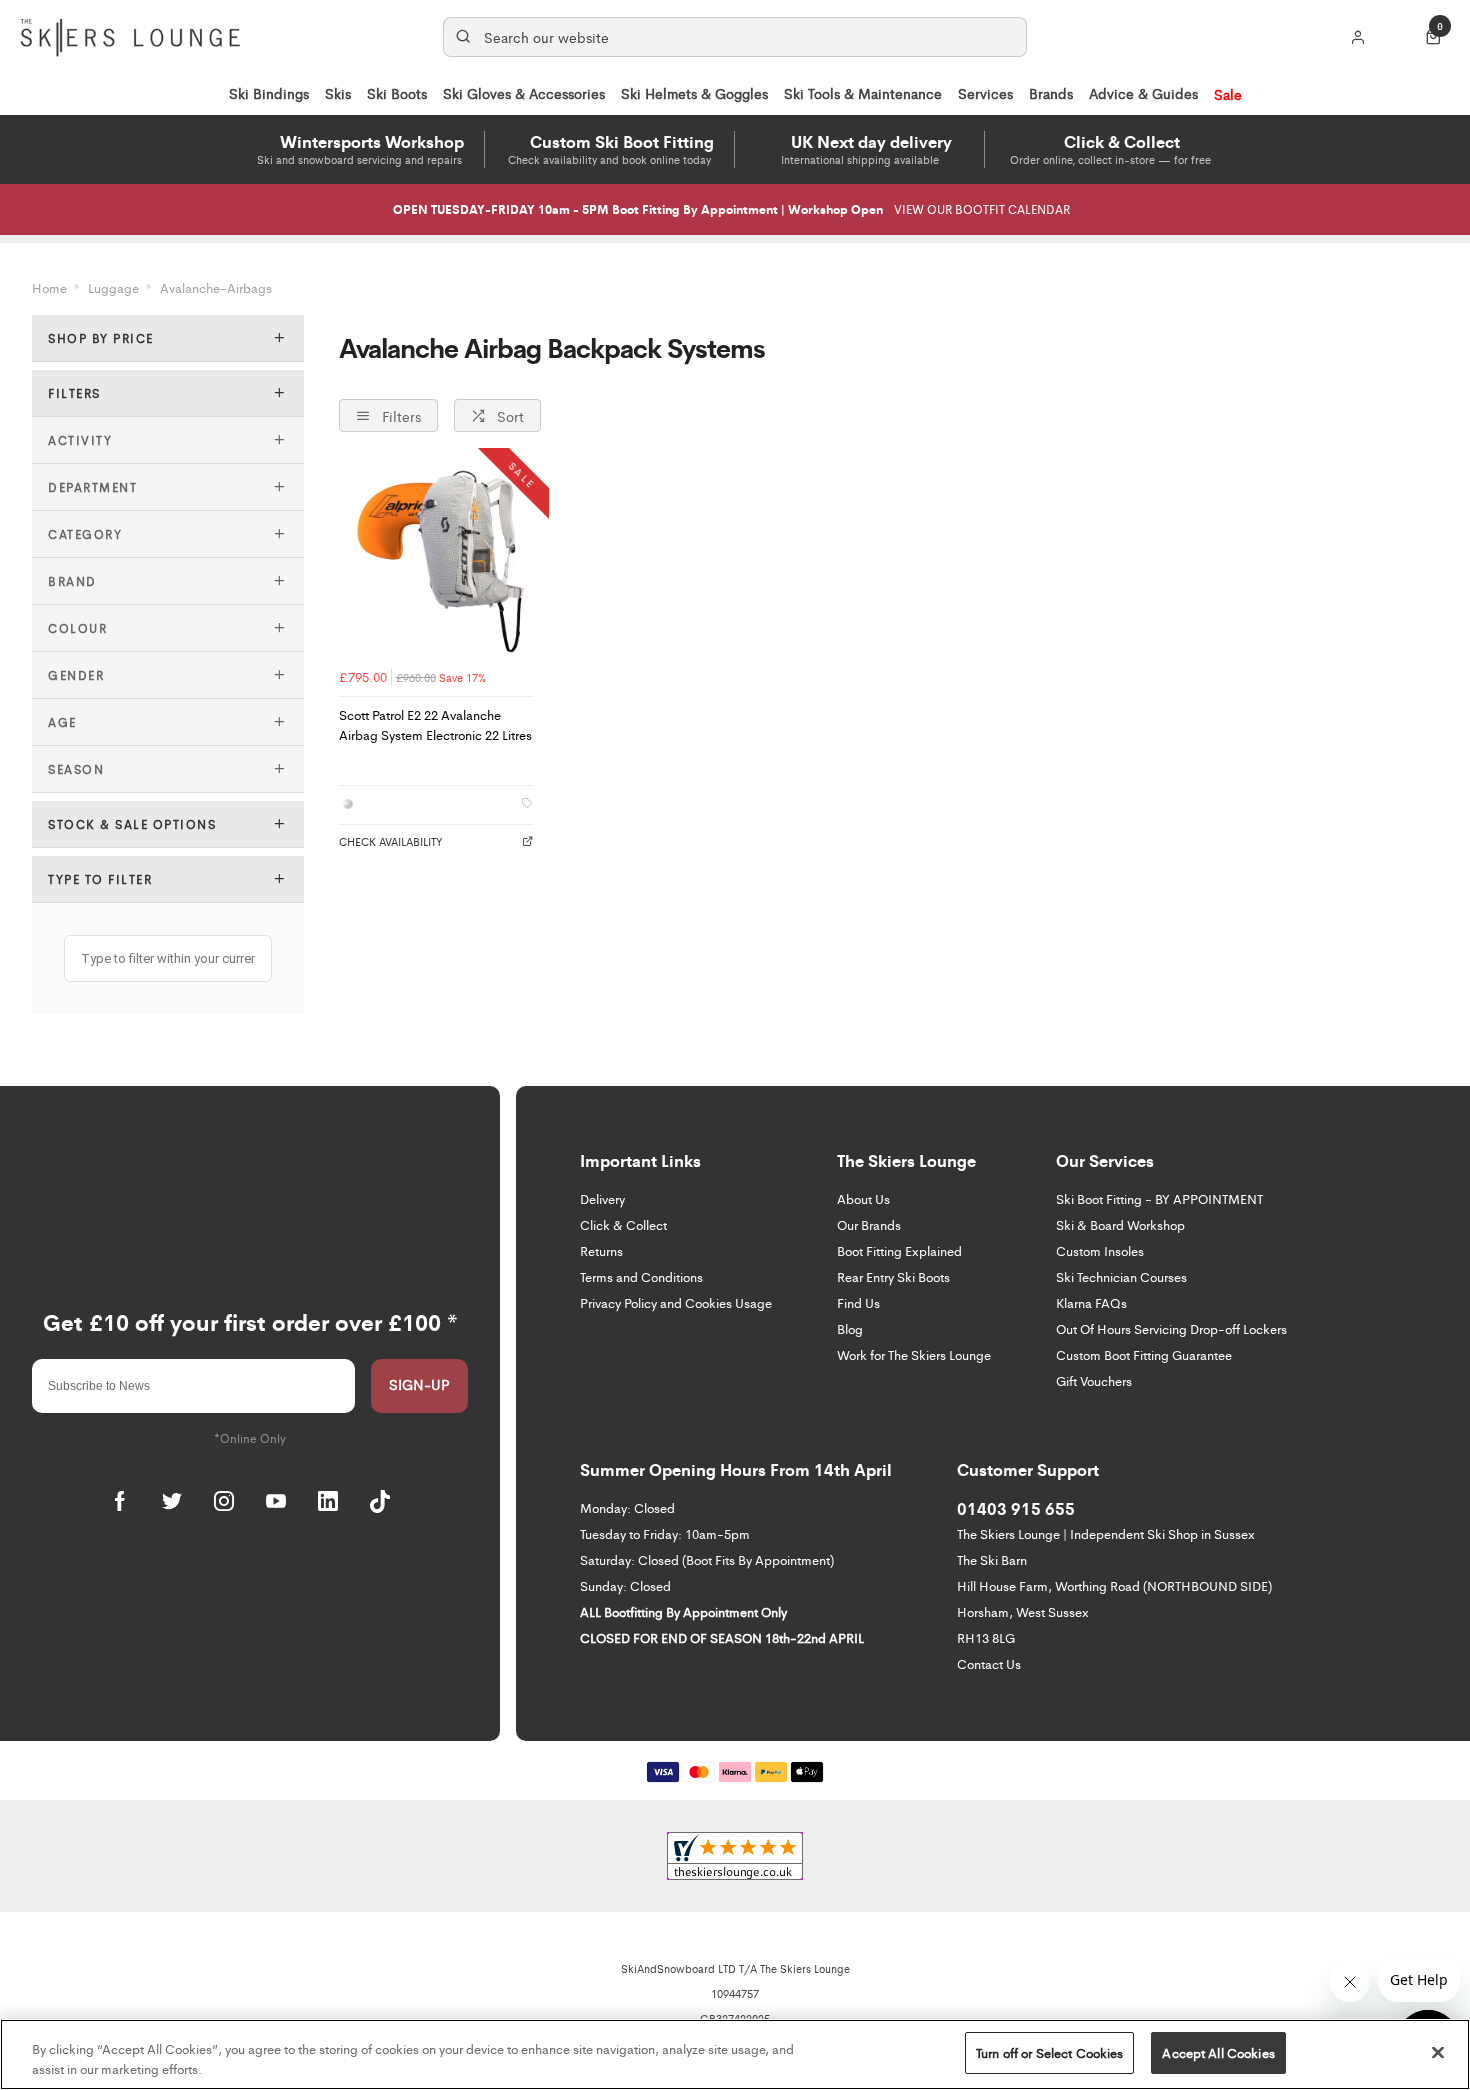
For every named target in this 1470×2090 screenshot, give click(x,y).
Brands (1051, 93)
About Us (863, 1198)
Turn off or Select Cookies (1049, 2052)
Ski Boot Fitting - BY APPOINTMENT (1159, 1198)
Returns (601, 1250)
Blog (850, 1328)
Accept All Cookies (1218, 2052)
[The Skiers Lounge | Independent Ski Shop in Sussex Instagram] (224, 1501)
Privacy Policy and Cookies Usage (676, 1302)
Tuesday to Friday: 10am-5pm (665, 1533)
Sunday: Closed (625, 1585)
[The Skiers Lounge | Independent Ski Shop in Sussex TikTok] (380, 1501)
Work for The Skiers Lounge (914, 1354)
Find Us (858, 1302)
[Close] (1438, 2052)
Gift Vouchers (1094, 1380)
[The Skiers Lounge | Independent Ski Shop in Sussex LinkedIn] (328, 1501)
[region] (735, 2054)
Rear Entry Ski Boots (893, 1276)
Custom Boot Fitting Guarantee (1144, 1354)
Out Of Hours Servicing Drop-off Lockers (1171, 1328)
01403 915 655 (1016, 1508)
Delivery (602, 1198)
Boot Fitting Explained (899, 1250)
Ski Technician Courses (1121, 1276)
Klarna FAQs (1091, 1302)
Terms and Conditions (641, 1276)
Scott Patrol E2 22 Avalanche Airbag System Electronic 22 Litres (435, 725)
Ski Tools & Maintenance (863, 93)
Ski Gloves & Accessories (524, 93)
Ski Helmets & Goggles (694, 93)
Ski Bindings (269, 93)
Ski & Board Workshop (1120, 1224)
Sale (1228, 94)
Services (985, 93)
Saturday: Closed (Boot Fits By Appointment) (707, 1559)
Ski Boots (397, 93)
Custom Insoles (1100, 1250)
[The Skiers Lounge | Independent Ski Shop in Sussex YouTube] (276, 1501)
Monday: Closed (627, 1507)
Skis (338, 93)
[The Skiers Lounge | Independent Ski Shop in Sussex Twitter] (172, 1501)
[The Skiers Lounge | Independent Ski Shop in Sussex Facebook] (120, 1501)
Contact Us (989, 1663)
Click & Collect (623, 1224)
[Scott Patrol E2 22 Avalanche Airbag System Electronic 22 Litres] (436, 561)
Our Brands (869, 1224)
